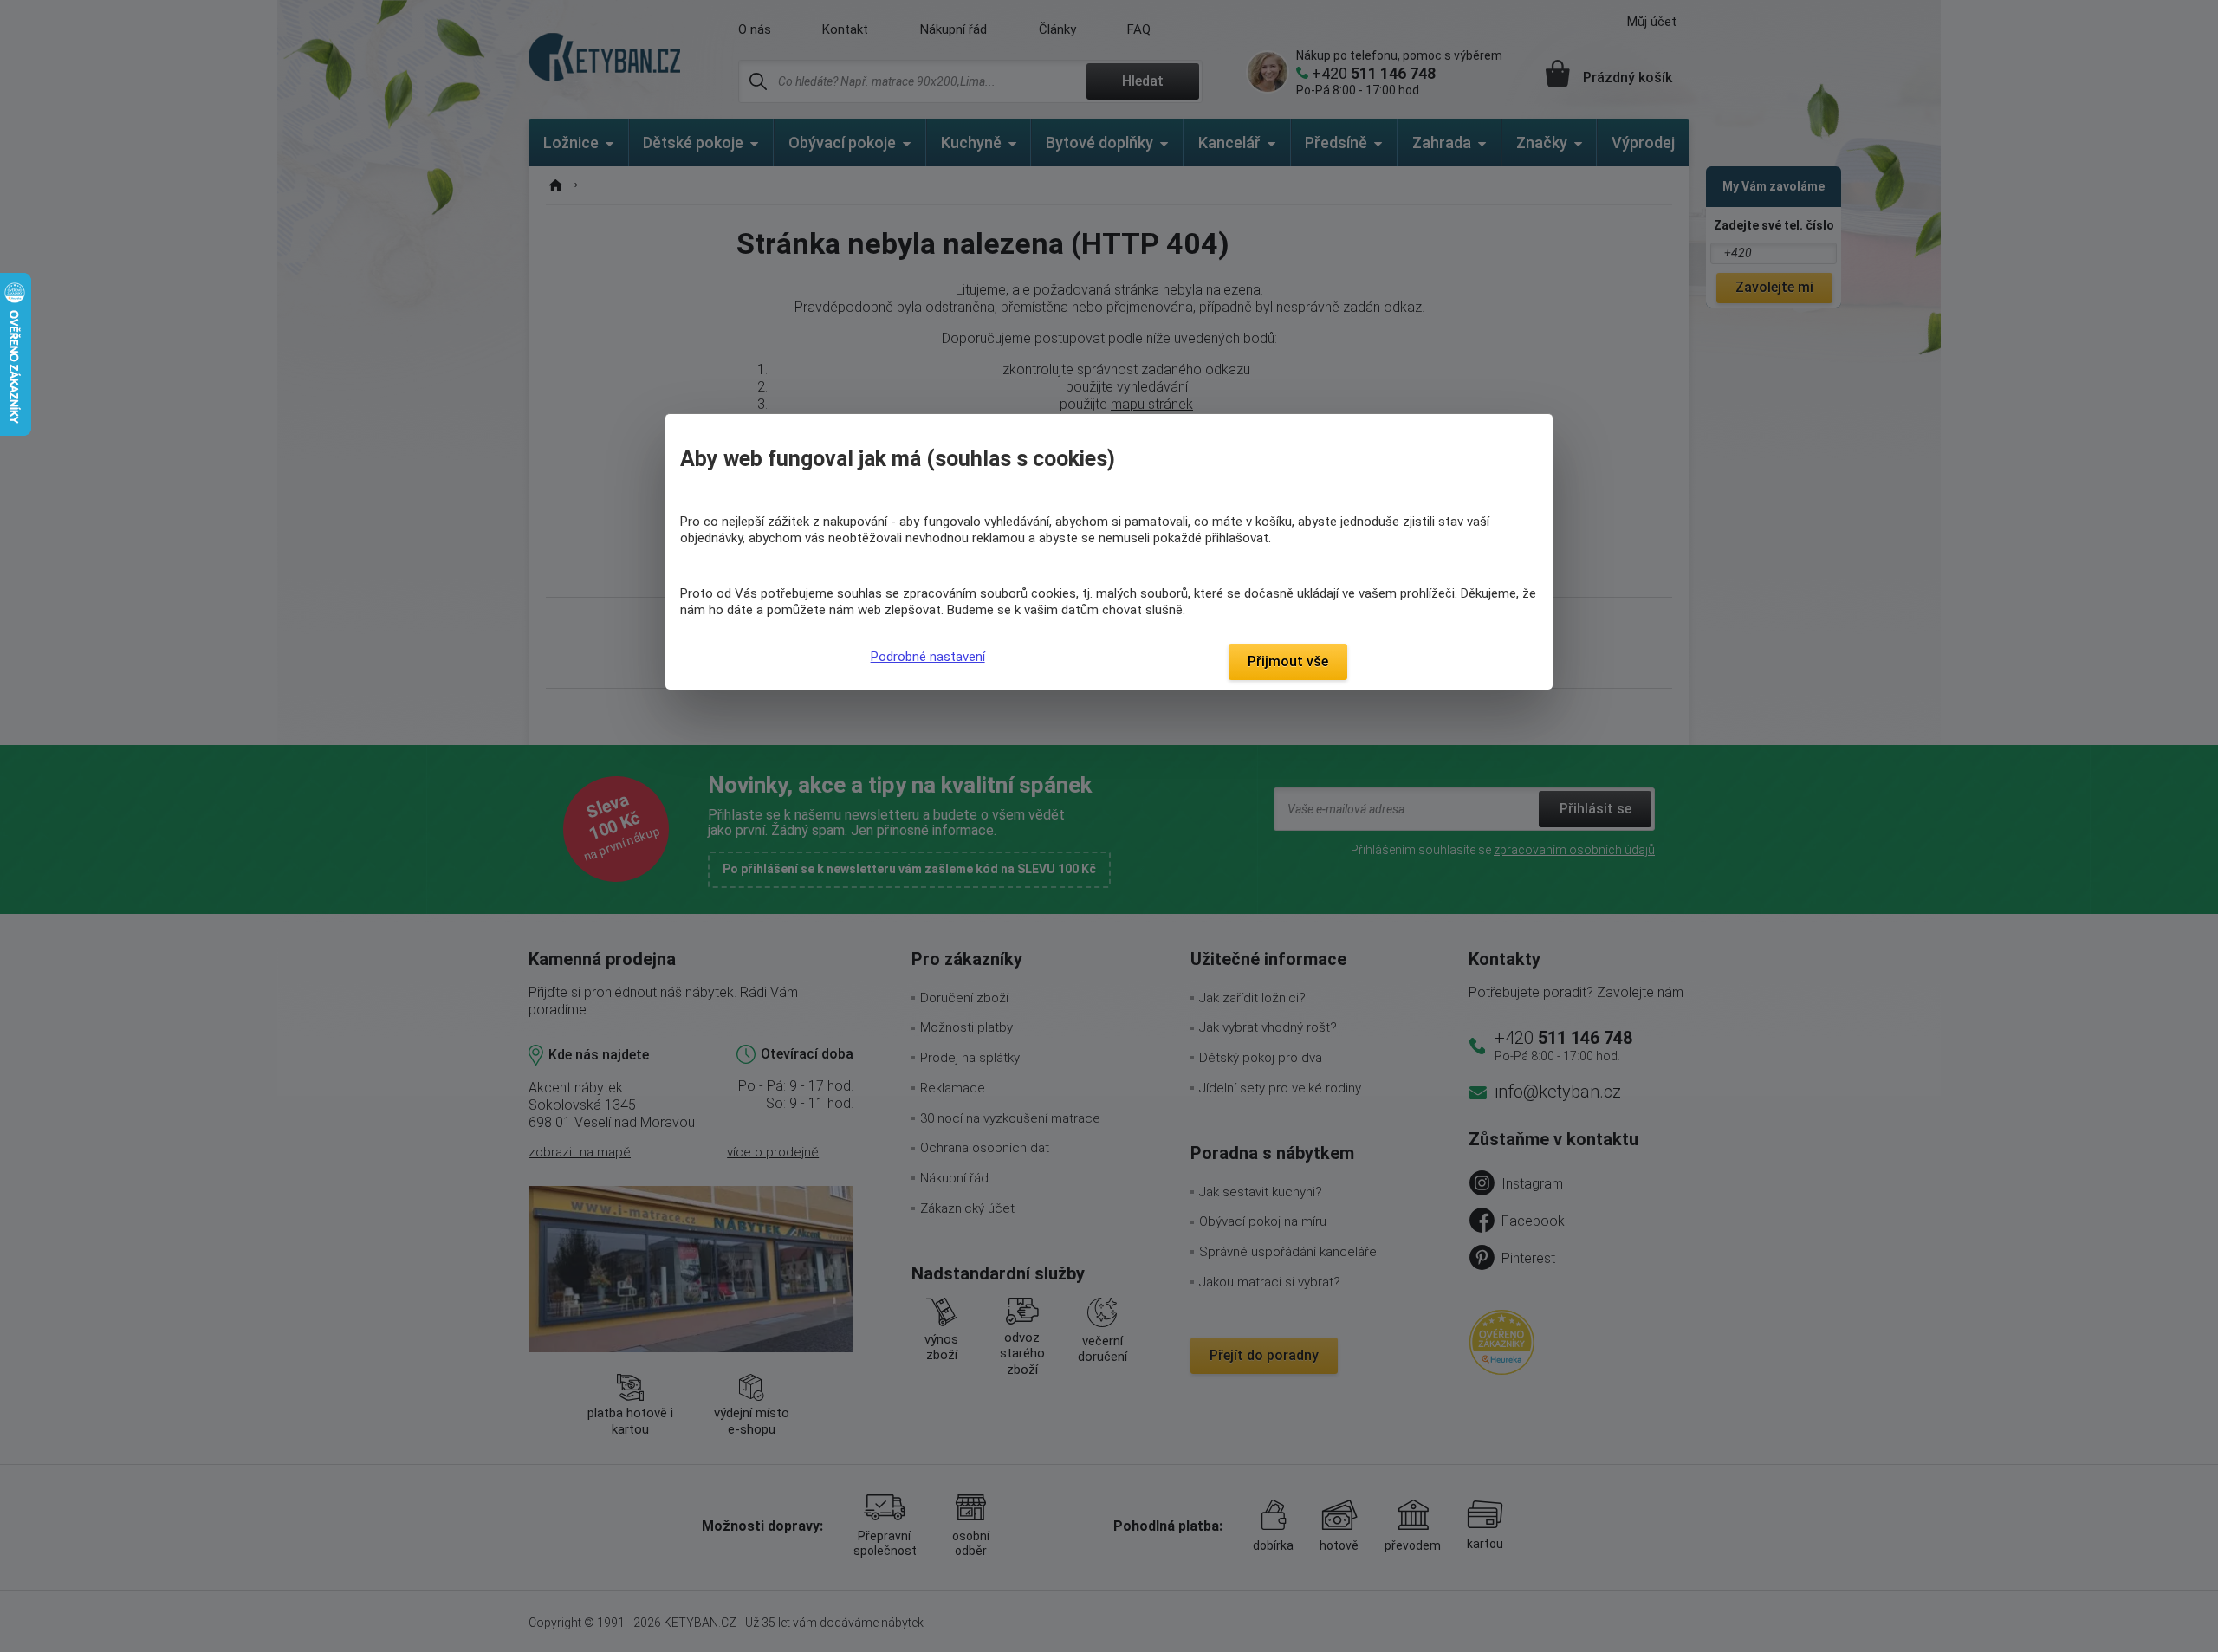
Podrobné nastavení (928, 657)
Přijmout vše (1288, 661)
